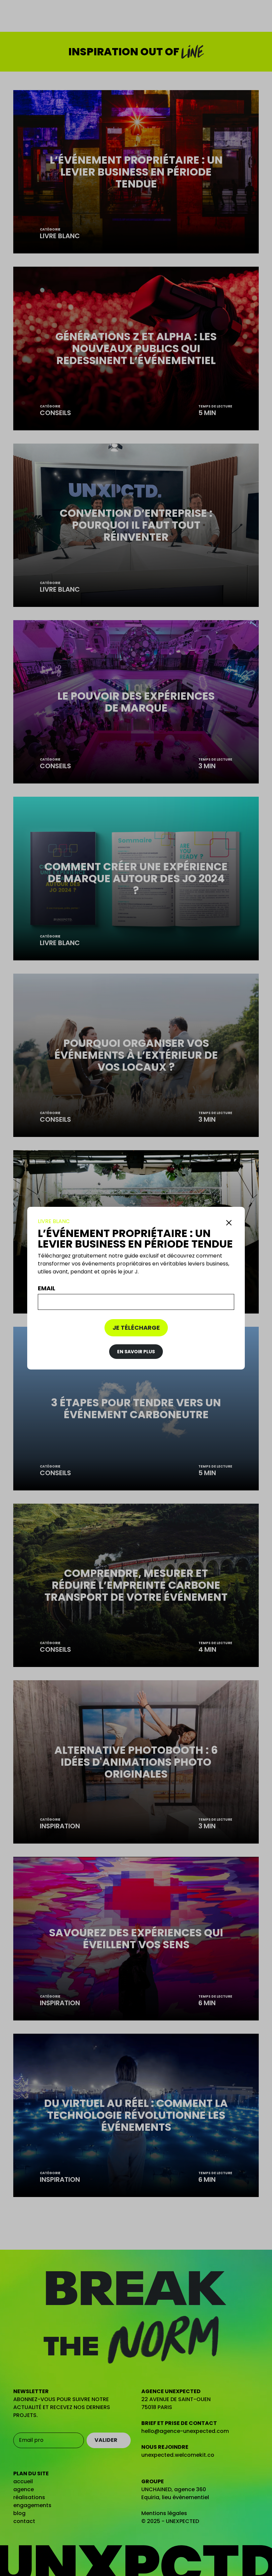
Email (47, 1288)
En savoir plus (136, 1352)
